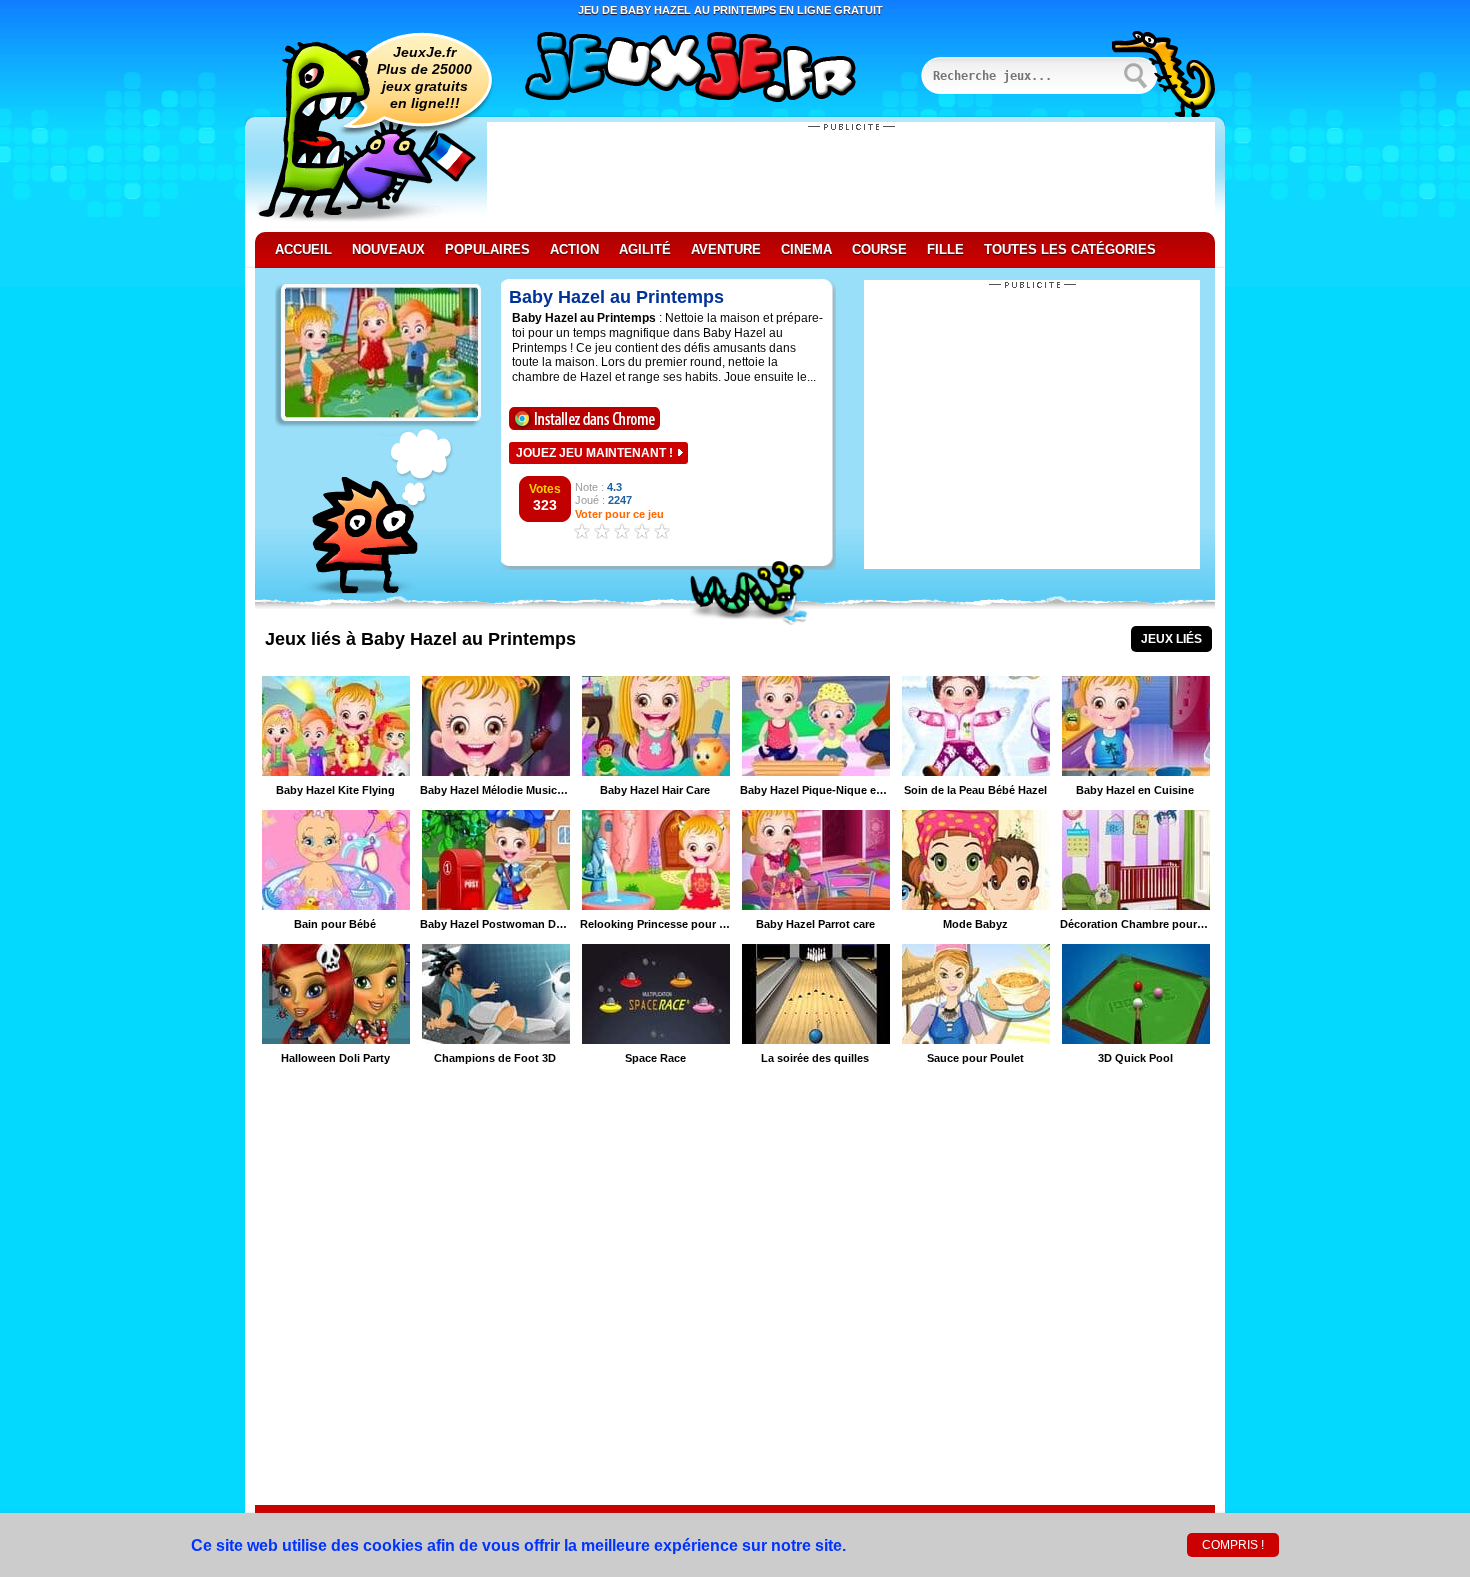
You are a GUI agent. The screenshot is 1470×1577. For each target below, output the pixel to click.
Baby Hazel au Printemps (616, 297)
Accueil (303, 249)
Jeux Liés (1171, 639)
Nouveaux (388, 249)
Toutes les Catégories (1070, 249)
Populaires (487, 249)
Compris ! (1233, 1545)
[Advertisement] (851, 177)
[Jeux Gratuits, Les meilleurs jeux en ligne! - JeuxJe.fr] (715, 69)
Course (879, 249)
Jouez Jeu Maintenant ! (594, 453)
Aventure (726, 249)
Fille (945, 249)
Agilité (645, 249)
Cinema (806, 249)
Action (574, 249)
